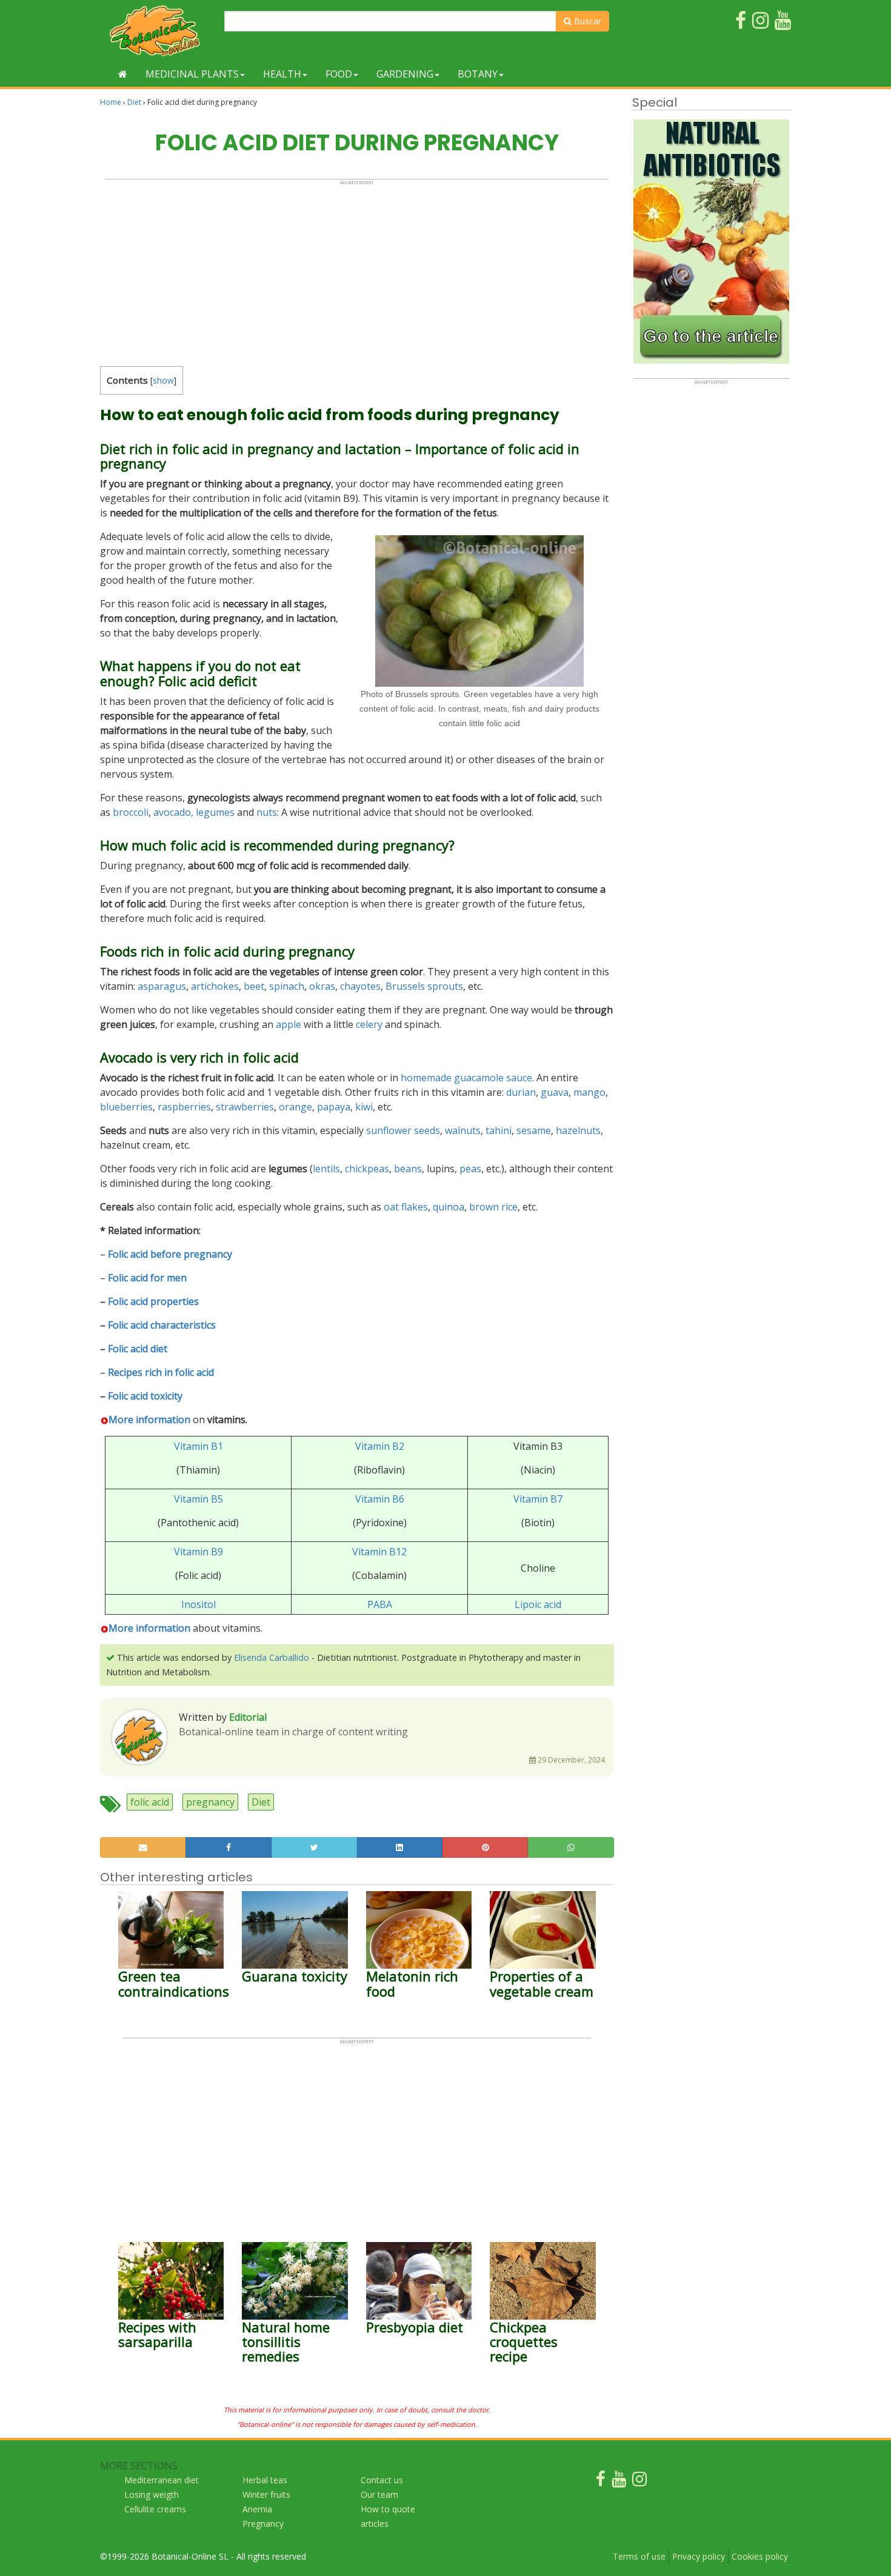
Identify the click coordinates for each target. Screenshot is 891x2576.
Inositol (199, 1604)
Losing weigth (152, 2494)
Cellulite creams (155, 2509)
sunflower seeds (403, 1130)
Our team (379, 2494)
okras (322, 986)
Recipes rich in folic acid (161, 1372)
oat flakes (406, 1207)
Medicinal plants (192, 74)
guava (555, 1092)
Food (339, 74)
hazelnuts (578, 1130)
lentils (326, 1169)
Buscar (586, 21)
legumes (215, 812)
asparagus (162, 986)
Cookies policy (760, 2556)
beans (408, 1169)
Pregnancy (263, 2524)
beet (254, 986)
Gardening (405, 74)
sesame (534, 1130)
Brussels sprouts (424, 986)
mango (589, 1092)
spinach (287, 986)
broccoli (131, 812)
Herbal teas (265, 2480)
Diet (134, 102)
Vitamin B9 (199, 1552)
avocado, (173, 812)
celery (369, 1024)
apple (289, 1024)
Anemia (257, 2509)
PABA (380, 1604)
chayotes (360, 986)
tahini (499, 1130)
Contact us (382, 2480)
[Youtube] (619, 2482)
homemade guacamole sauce (466, 1078)
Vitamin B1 (199, 1446)
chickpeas (367, 1169)
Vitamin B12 (379, 1552)
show (163, 380)
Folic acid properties (153, 1301)
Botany (478, 74)
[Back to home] (123, 74)
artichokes (215, 986)
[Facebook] (601, 2482)
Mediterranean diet (162, 2480)
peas (470, 1169)
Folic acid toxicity (145, 1396)
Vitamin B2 (380, 1446)
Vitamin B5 (199, 1499)
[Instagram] (639, 2482)
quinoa (449, 1207)
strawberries (245, 1107)
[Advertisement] (357, 270)
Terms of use (639, 2556)
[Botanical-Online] (158, 31)
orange (295, 1107)
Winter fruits (266, 2494)
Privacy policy (699, 2556)
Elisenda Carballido (272, 1657)
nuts (267, 812)
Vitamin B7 (538, 1499)
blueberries (126, 1107)
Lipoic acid (538, 1604)
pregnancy (210, 1802)
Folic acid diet (138, 1349)
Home (111, 102)
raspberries (184, 1107)
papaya (334, 1107)
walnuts (463, 1130)
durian (521, 1092)
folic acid (150, 1802)
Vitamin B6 (380, 1499)
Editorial (248, 1717)
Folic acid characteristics (162, 1325)
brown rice (493, 1207)
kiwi (364, 1107)
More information (149, 1420)
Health (282, 74)
